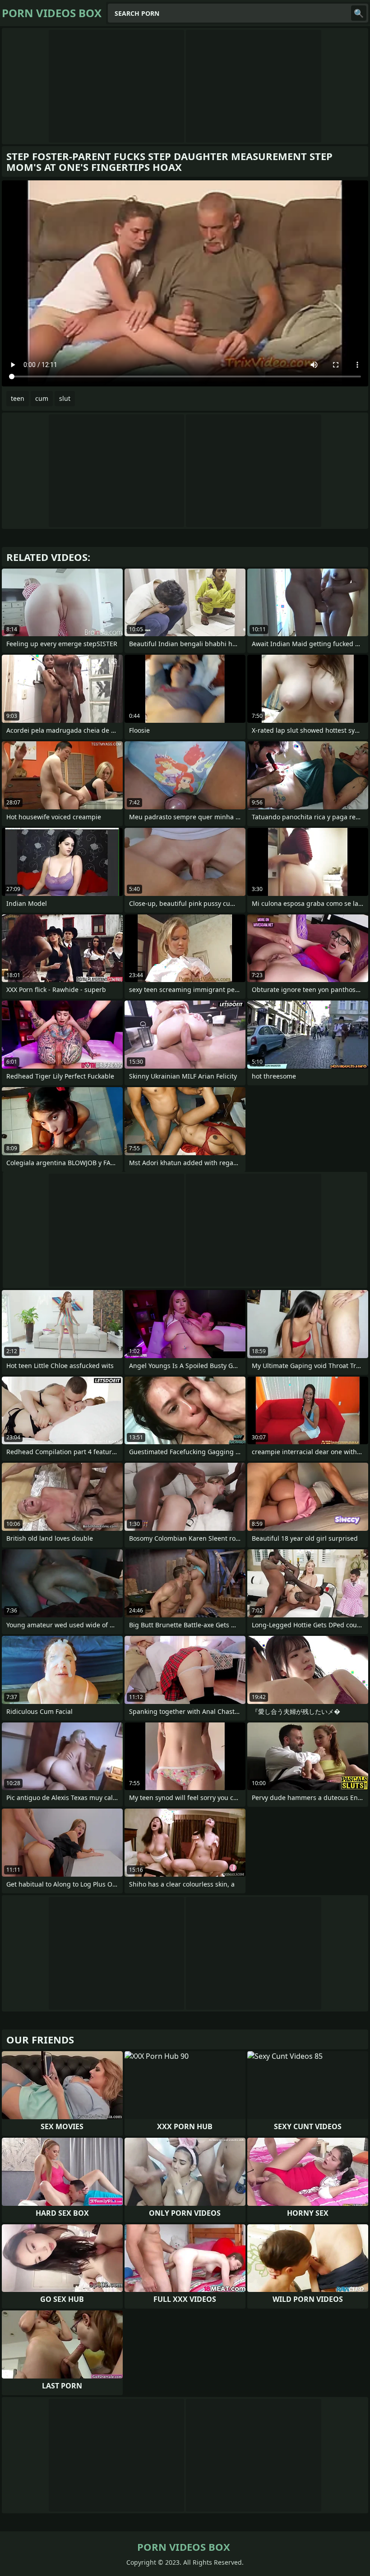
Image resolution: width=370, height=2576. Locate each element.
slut (65, 398)
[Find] (359, 13)
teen (18, 398)
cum (42, 398)
